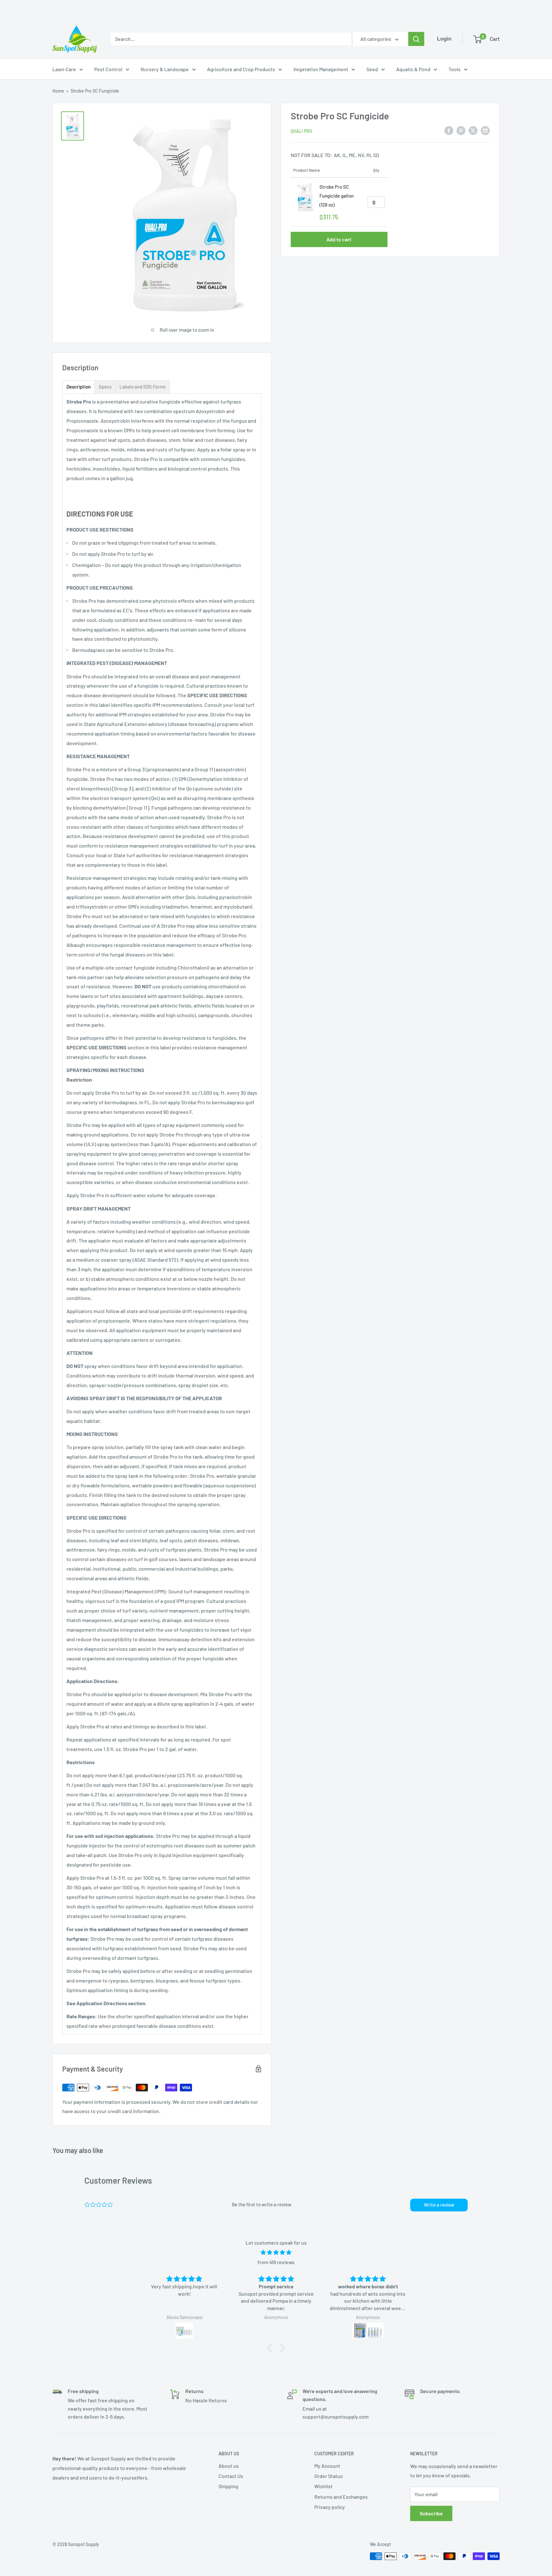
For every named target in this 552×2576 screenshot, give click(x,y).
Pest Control (108, 69)
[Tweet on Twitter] (473, 130)
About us (229, 2466)
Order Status (329, 2476)
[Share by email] (485, 130)
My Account (327, 2466)
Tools (455, 69)
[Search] (416, 39)
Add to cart (339, 239)
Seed (372, 69)
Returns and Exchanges (341, 2497)
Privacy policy (330, 2507)
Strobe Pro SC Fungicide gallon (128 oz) (337, 195)
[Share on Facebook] (449, 130)
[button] (271, 2348)
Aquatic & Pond (413, 69)
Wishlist (323, 2486)
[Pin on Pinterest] (461, 130)
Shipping (228, 2486)
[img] (276, 2252)
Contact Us (231, 2476)
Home (58, 91)
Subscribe (431, 2513)
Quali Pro (301, 131)
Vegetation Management (321, 69)
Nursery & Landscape (165, 69)
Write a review (439, 2205)
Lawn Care (64, 69)
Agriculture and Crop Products (241, 69)
